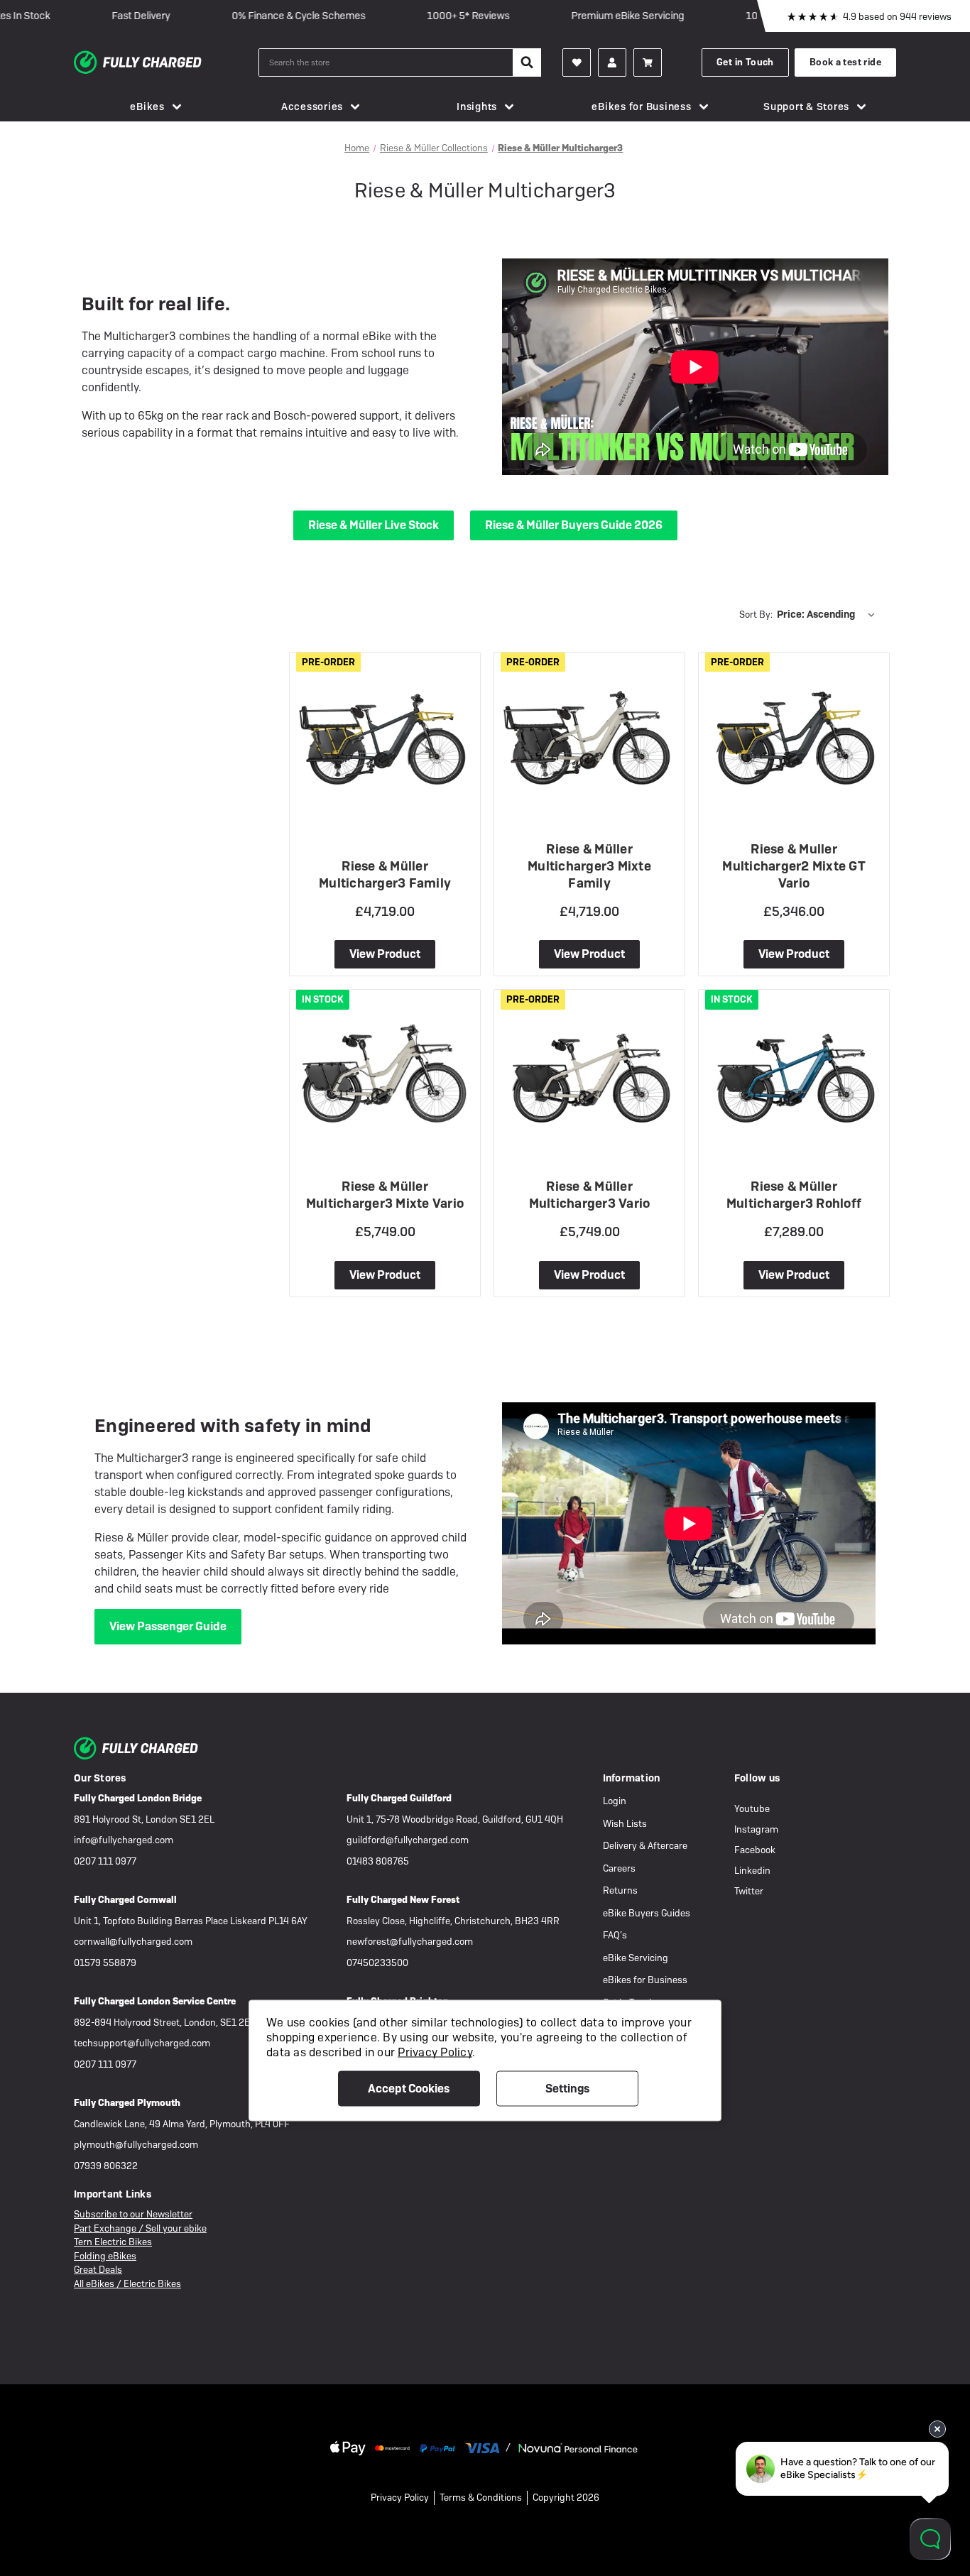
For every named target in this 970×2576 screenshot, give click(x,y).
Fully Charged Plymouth (127, 2103)
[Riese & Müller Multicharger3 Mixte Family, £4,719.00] (589, 733)
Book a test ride (845, 62)
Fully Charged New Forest (403, 1900)
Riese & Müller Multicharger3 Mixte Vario (385, 1195)
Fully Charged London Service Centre (155, 2001)
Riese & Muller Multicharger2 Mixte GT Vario (794, 866)
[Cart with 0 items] (648, 62)
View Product (385, 954)
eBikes (147, 107)
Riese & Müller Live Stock (374, 525)
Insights (477, 107)
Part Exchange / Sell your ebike (140, 2228)
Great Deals (98, 2270)
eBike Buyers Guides (647, 1913)
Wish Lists (625, 1824)
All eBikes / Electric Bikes (127, 2284)
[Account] (577, 62)
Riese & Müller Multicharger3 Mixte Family (589, 866)
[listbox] (829, 614)
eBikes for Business (641, 107)
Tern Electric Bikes (113, 2242)
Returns (620, 1890)
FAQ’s (615, 1935)
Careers (619, 1868)
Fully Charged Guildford (399, 1798)
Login (615, 1801)
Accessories (312, 107)
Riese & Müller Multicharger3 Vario (590, 1195)
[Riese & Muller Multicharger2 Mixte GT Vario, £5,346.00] (794, 733)
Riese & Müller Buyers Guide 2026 (574, 525)
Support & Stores (806, 107)
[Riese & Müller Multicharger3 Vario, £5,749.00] (589, 1070)
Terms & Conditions (481, 2498)
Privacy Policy (400, 2498)
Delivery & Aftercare (645, 1846)
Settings (567, 2089)
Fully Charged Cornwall (125, 1900)
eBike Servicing (636, 1958)
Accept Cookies (409, 2089)
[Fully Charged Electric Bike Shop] (166, 62)
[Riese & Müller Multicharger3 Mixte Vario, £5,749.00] (385, 1070)
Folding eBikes (105, 2256)
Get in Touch (745, 62)
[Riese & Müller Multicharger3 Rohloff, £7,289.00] (794, 1070)
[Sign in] (612, 62)
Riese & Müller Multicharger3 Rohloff (794, 1195)
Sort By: (756, 615)
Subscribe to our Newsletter (133, 2214)
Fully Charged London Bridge (138, 1798)
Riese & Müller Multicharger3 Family (385, 874)
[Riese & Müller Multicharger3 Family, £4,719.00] (385, 733)
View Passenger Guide (168, 1626)
